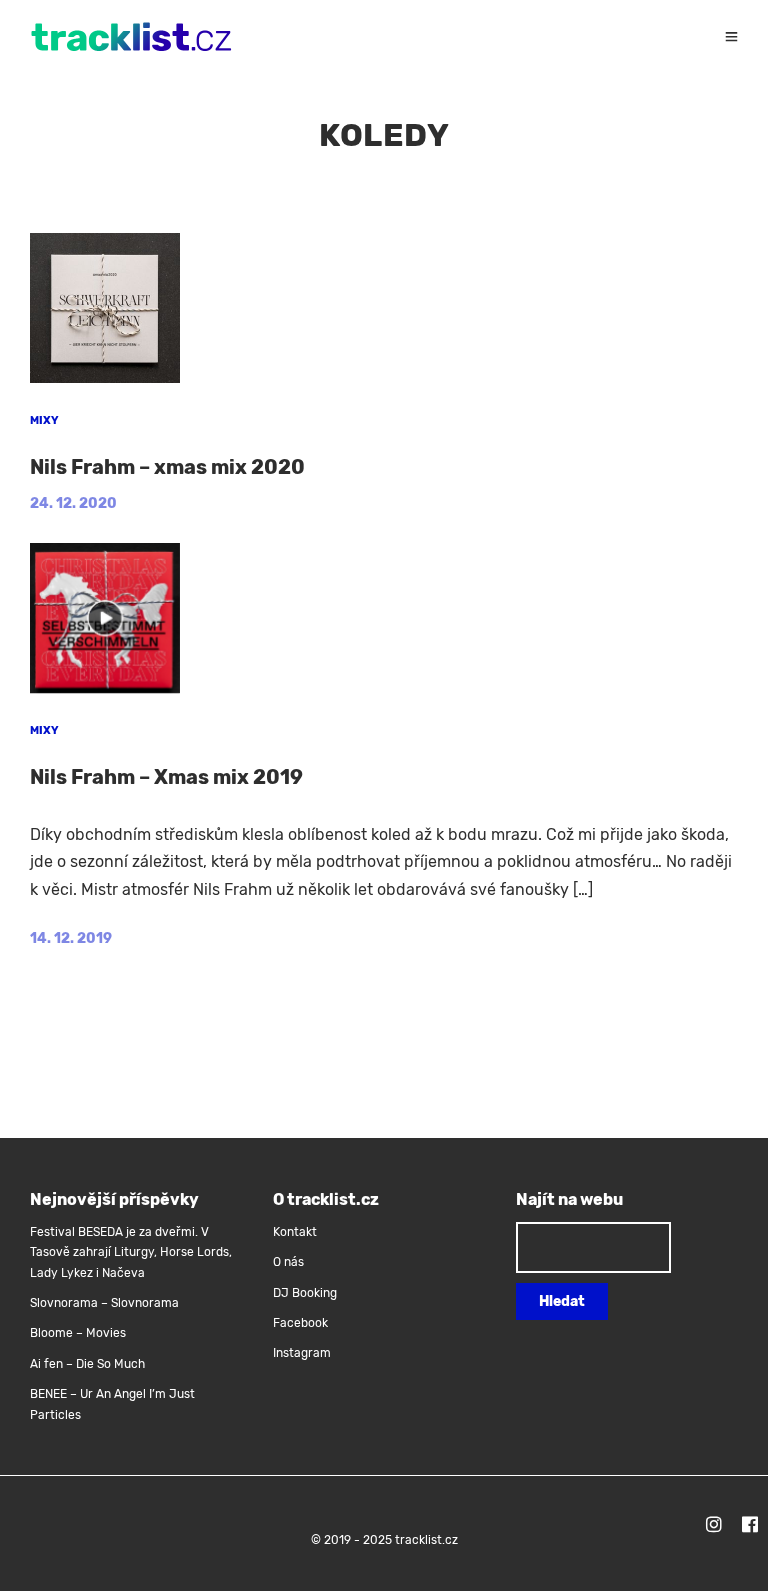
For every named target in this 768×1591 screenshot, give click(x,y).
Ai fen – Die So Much (87, 1364)
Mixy (44, 420)
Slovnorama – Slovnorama (104, 1303)
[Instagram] (714, 1527)
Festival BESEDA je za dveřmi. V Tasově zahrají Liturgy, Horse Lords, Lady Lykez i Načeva (131, 1252)
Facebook (300, 1323)
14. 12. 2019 (71, 938)
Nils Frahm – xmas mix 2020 (167, 467)
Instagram (302, 1353)
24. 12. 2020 (73, 503)
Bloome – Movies (78, 1333)
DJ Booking (305, 1293)
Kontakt (295, 1232)
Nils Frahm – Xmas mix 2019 (166, 777)
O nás (288, 1262)
